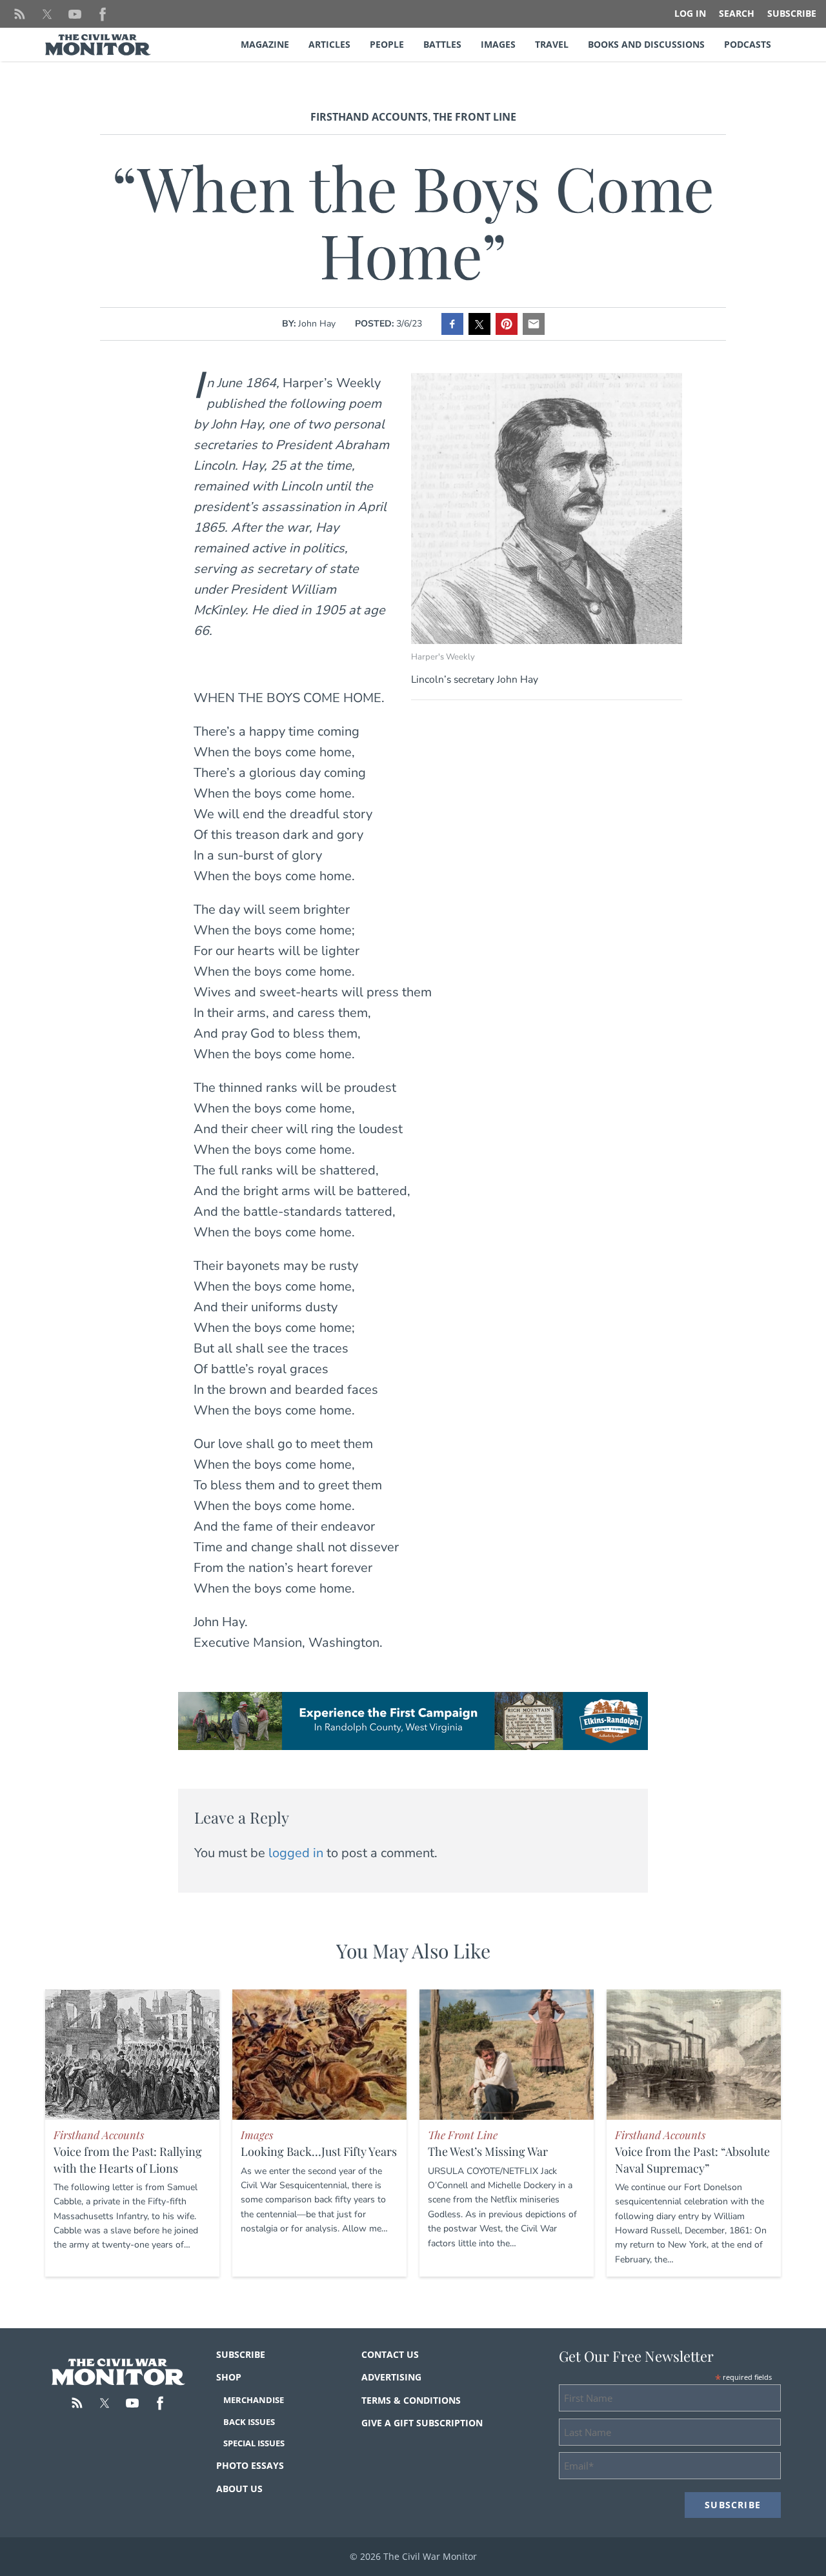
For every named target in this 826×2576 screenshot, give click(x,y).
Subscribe (792, 13)
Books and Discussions (646, 44)
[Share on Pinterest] (507, 324)
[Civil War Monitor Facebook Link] (103, 14)
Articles (329, 44)
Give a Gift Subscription (422, 2423)
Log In (690, 13)
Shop (229, 2377)
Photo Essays (250, 2465)
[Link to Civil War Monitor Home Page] (98, 45)
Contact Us (390, 2354)
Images (498, 44)
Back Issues (249, 2422)
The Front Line (475, 117)
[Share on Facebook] (452, 324)
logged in (296, 1853)
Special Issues (254, 2443)
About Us (239, 2489)
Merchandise (254, 2400)
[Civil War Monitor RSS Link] (19, 14)
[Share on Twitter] (479, 324)
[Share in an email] (534, 324)
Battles (442, 44)
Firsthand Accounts (369, 117)
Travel (552, 44)
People (387, 44)
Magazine (265, 44)
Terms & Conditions (411, 2400)
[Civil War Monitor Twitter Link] (47, 14)
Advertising (391, 2377)
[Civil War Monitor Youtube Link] (75, 14)
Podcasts (748, 44)
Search (737, 13)
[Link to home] (118, 2372)
